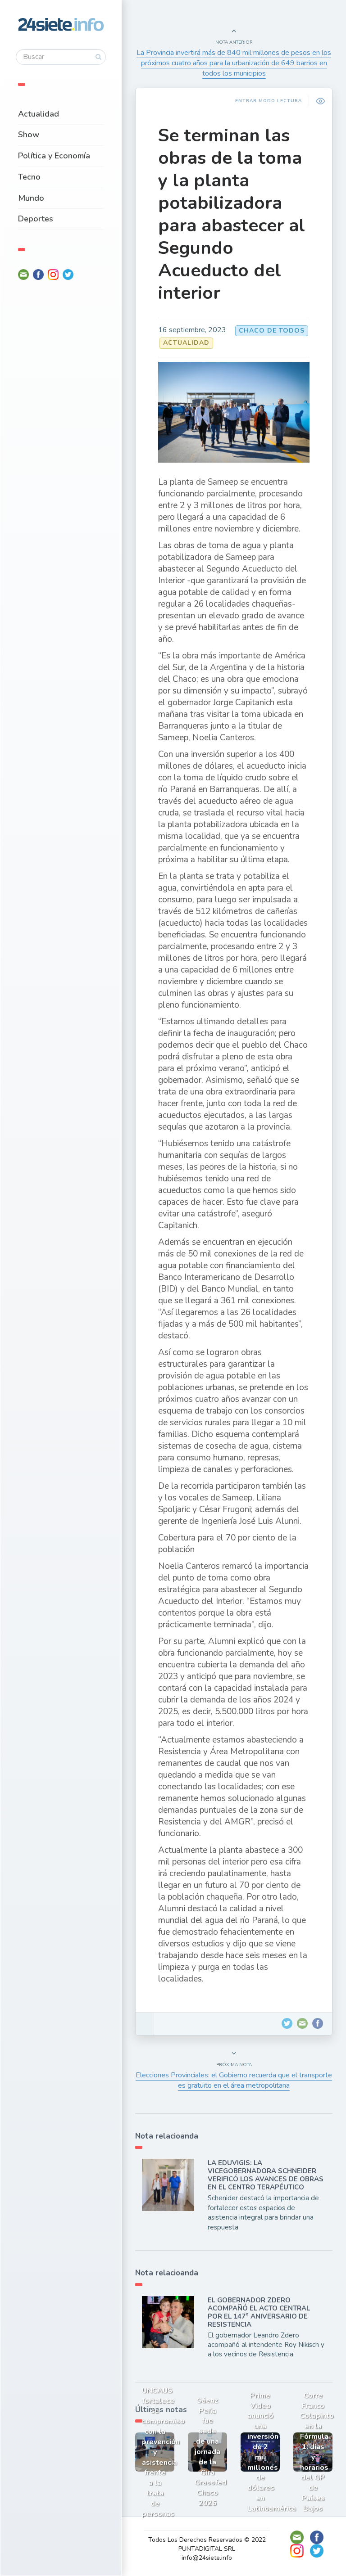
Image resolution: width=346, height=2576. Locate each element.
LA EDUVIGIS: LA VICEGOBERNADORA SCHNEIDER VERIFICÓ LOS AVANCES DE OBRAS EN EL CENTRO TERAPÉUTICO (266, 2175)
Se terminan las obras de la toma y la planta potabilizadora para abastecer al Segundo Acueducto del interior (232, 214)
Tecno (29, 177)
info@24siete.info (207, 2558)
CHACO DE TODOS (272, 331)
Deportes (36, 219)
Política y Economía (54, 156)
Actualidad (39, 114)
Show (29, 135)
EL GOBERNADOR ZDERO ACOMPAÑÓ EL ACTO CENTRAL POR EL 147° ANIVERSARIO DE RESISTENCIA (259, 2312)
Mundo (31, 198)
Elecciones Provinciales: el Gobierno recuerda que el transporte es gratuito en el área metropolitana (234, 2080)
